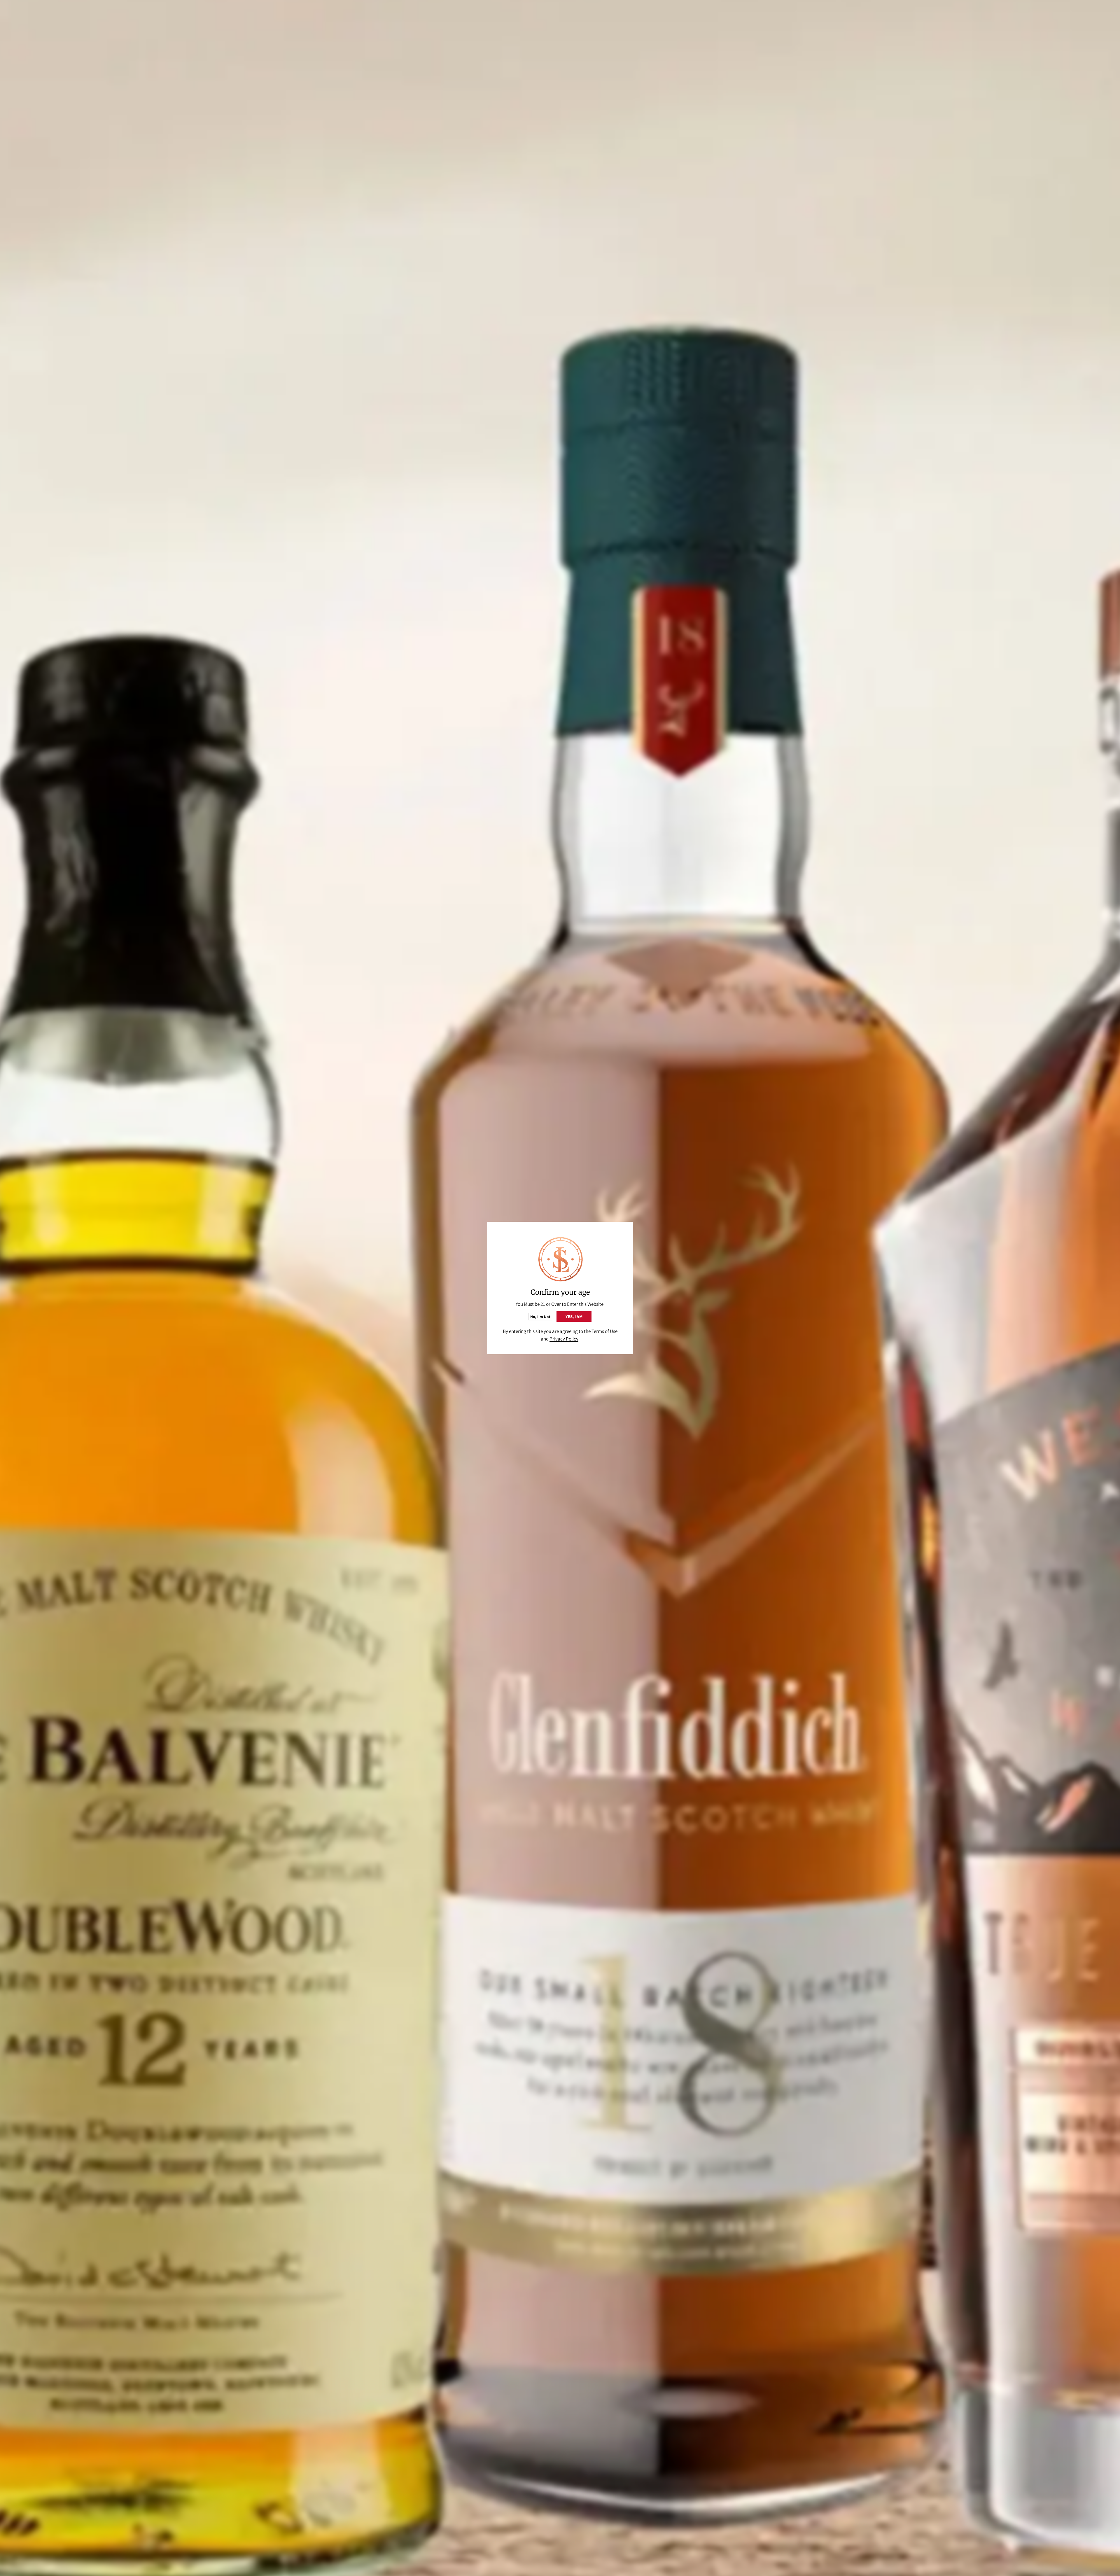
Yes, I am (574, 1316)
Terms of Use (604, 1331)
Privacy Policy (564, 1339)
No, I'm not (540, 1317)
